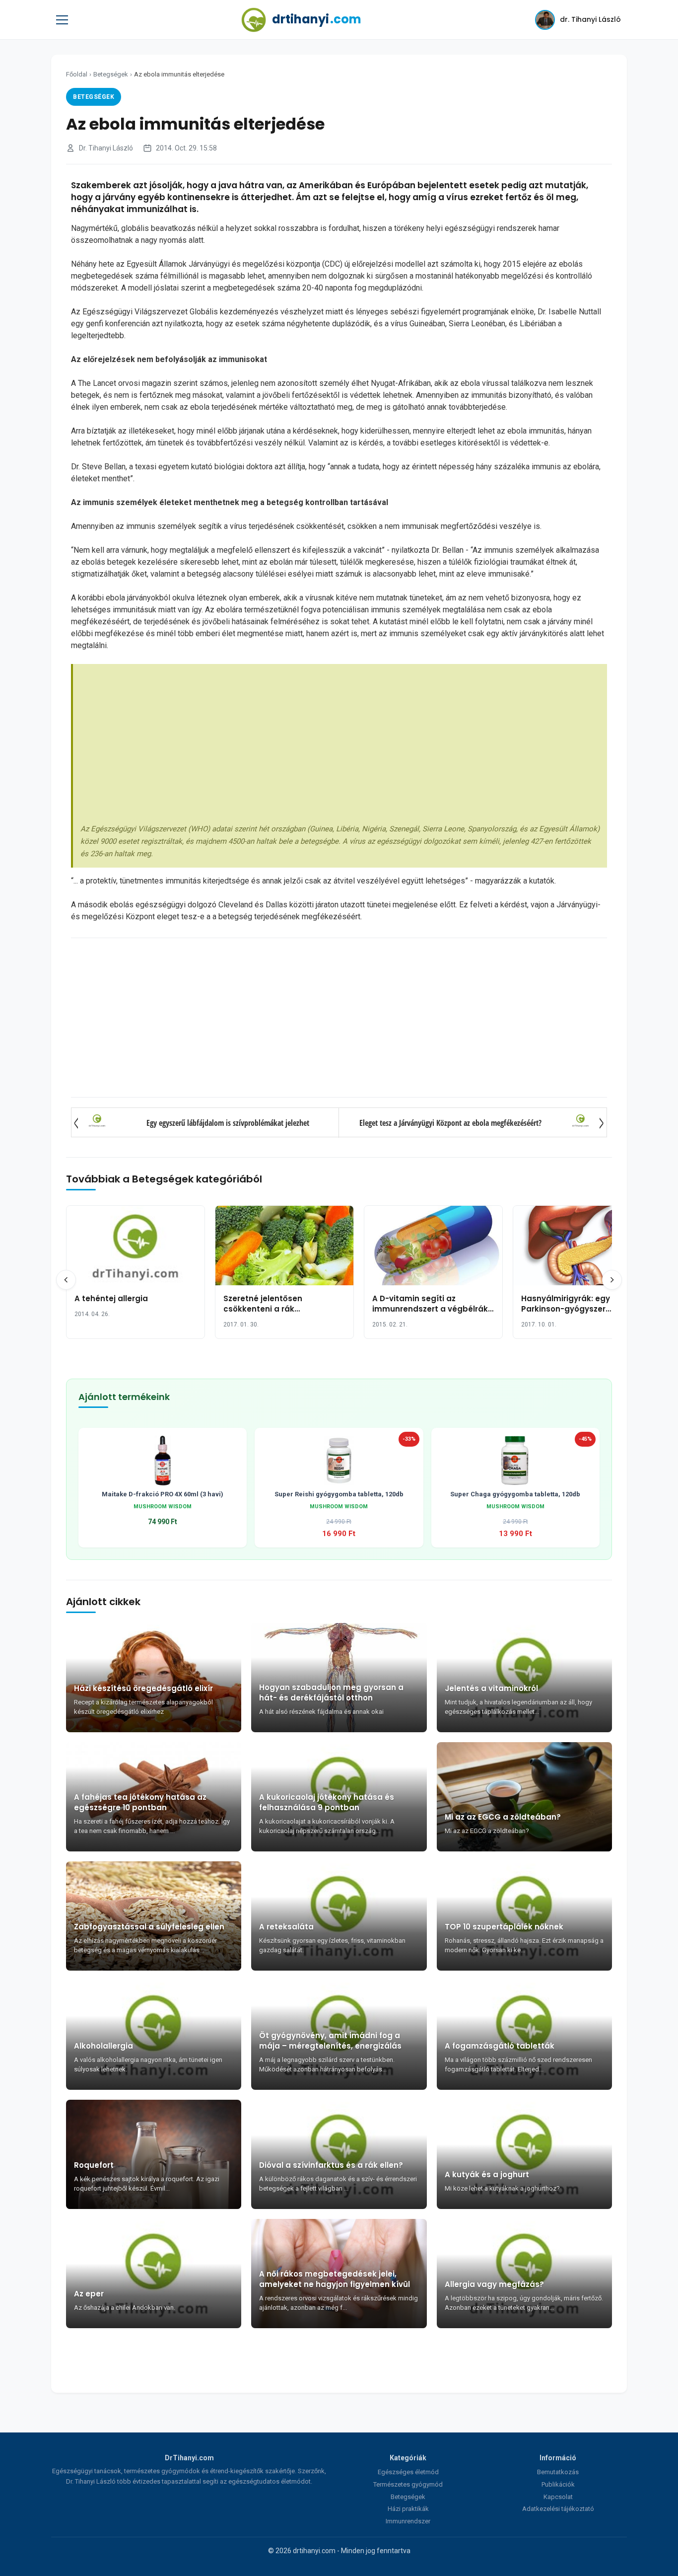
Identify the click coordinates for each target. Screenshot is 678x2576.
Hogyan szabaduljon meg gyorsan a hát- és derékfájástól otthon (331, 1693)
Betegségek (111, 74)
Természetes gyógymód (408, 2484)
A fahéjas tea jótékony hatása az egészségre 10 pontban (140, 1802)
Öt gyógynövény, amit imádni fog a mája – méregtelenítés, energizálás (330, 2041)
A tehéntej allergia (111, 1298)
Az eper (89, 2294)
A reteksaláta (286, 1927)
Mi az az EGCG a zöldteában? (503, 1817)
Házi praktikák (408, 2509)
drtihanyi (317, 19)
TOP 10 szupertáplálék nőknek (504, 1927)
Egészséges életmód (408, 2472)
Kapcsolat (558, 2497)
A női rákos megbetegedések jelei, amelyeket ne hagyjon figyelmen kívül (335, 2279)
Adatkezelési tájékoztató (558, 2509)
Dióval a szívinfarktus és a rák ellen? (331, 2165)
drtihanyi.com (314, 2551)
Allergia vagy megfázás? (494, 2284)
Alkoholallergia (103, 2046)
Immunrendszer (408, 2521)
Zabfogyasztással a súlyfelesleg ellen (149, 1927)
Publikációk (558, 2484)
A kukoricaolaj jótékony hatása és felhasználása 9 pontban (327, 1802)
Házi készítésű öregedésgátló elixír (143, 1688)
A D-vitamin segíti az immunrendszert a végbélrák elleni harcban (430, 1309)
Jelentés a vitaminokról (491, 1688)
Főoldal (77, 74)
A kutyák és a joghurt (487, 2174)
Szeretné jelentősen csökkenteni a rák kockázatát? (263, 1309)
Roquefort (94, 2165)
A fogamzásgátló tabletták (500, 2046)
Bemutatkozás (558, 2472)
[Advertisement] (340, 746)
